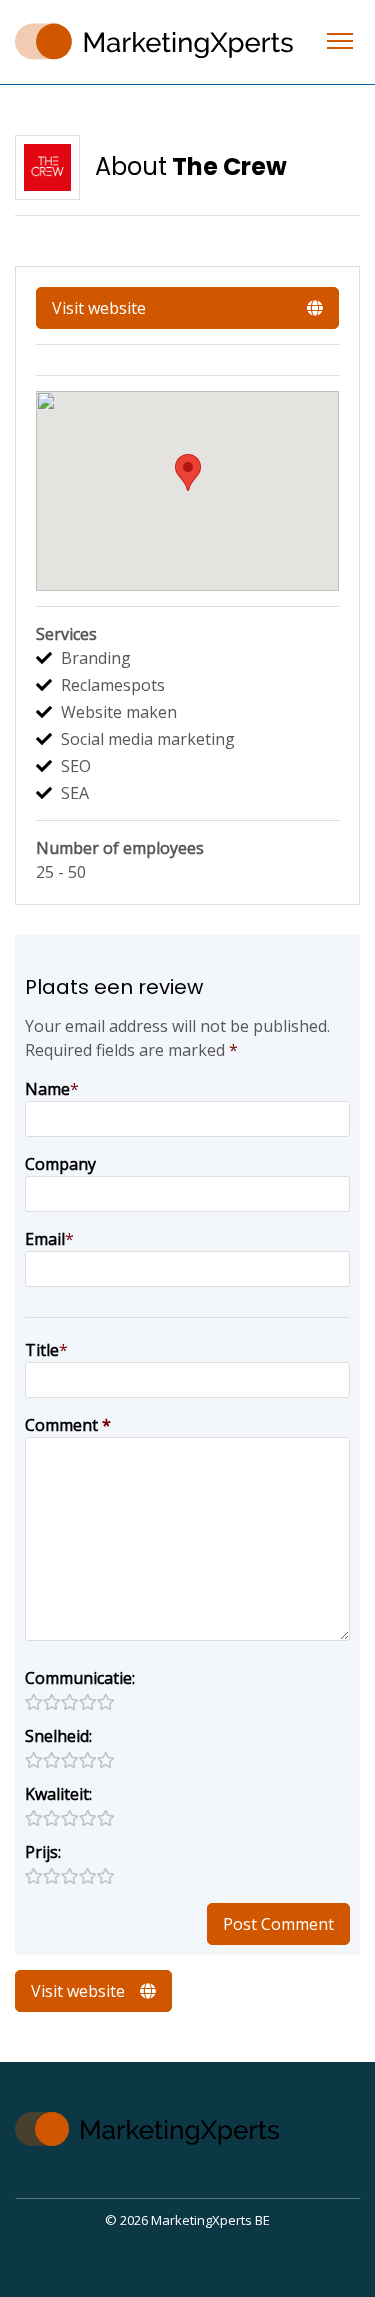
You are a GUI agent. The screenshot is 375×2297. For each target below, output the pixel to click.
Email (45, 1239)
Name (47, 1089)
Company (60, 1164)
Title (42, 1350)
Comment (68, 1425)
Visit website (99, 308)
